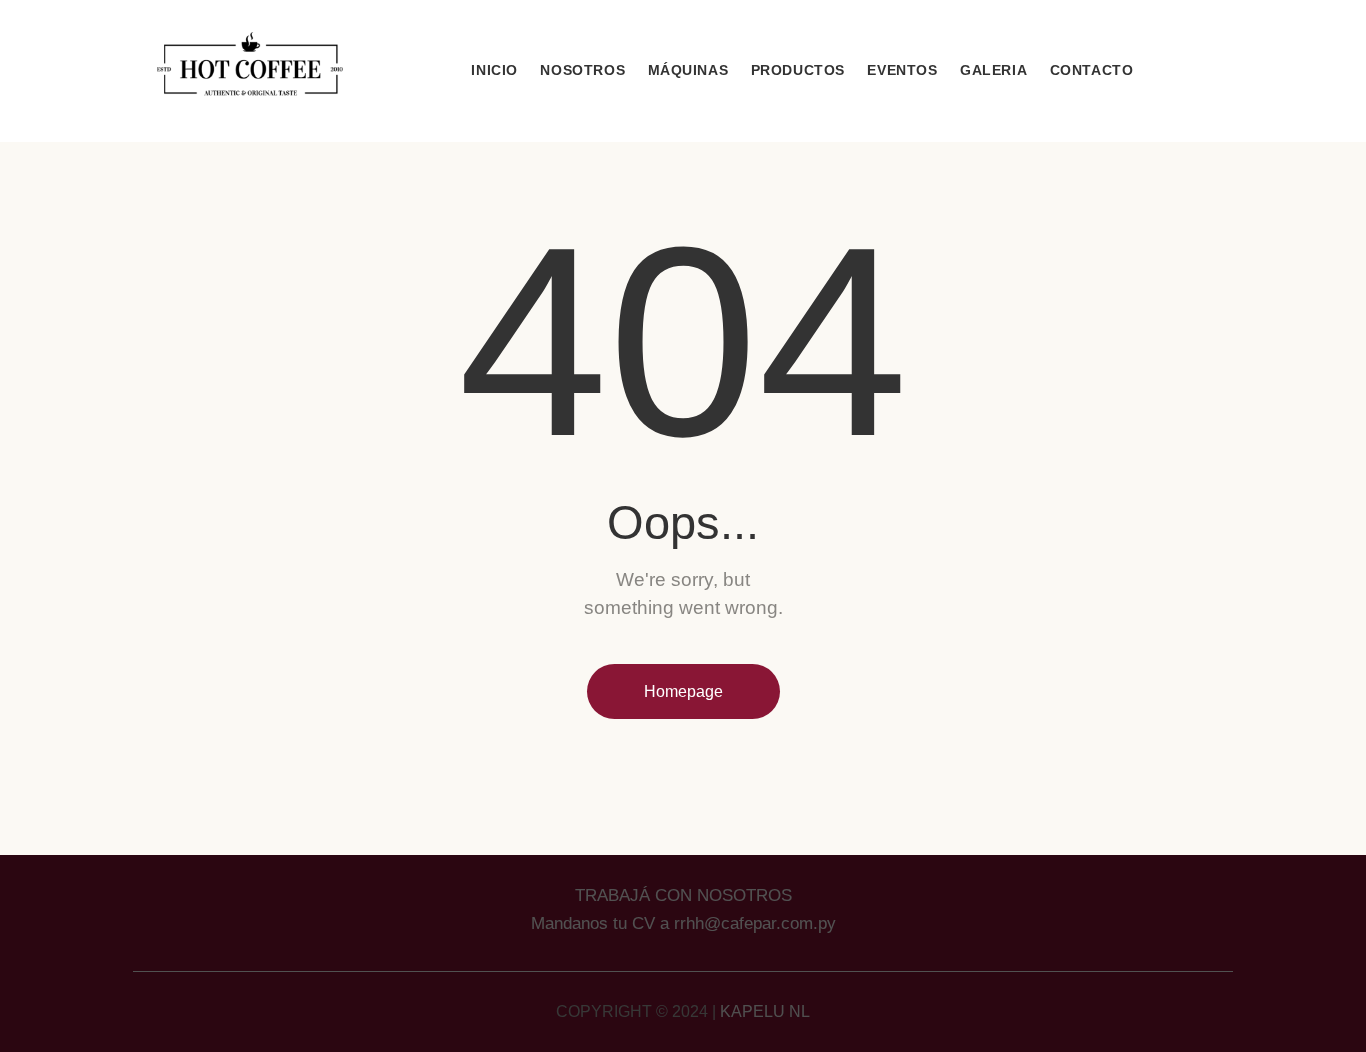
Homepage (683, 691)
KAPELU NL (765, 1011)
